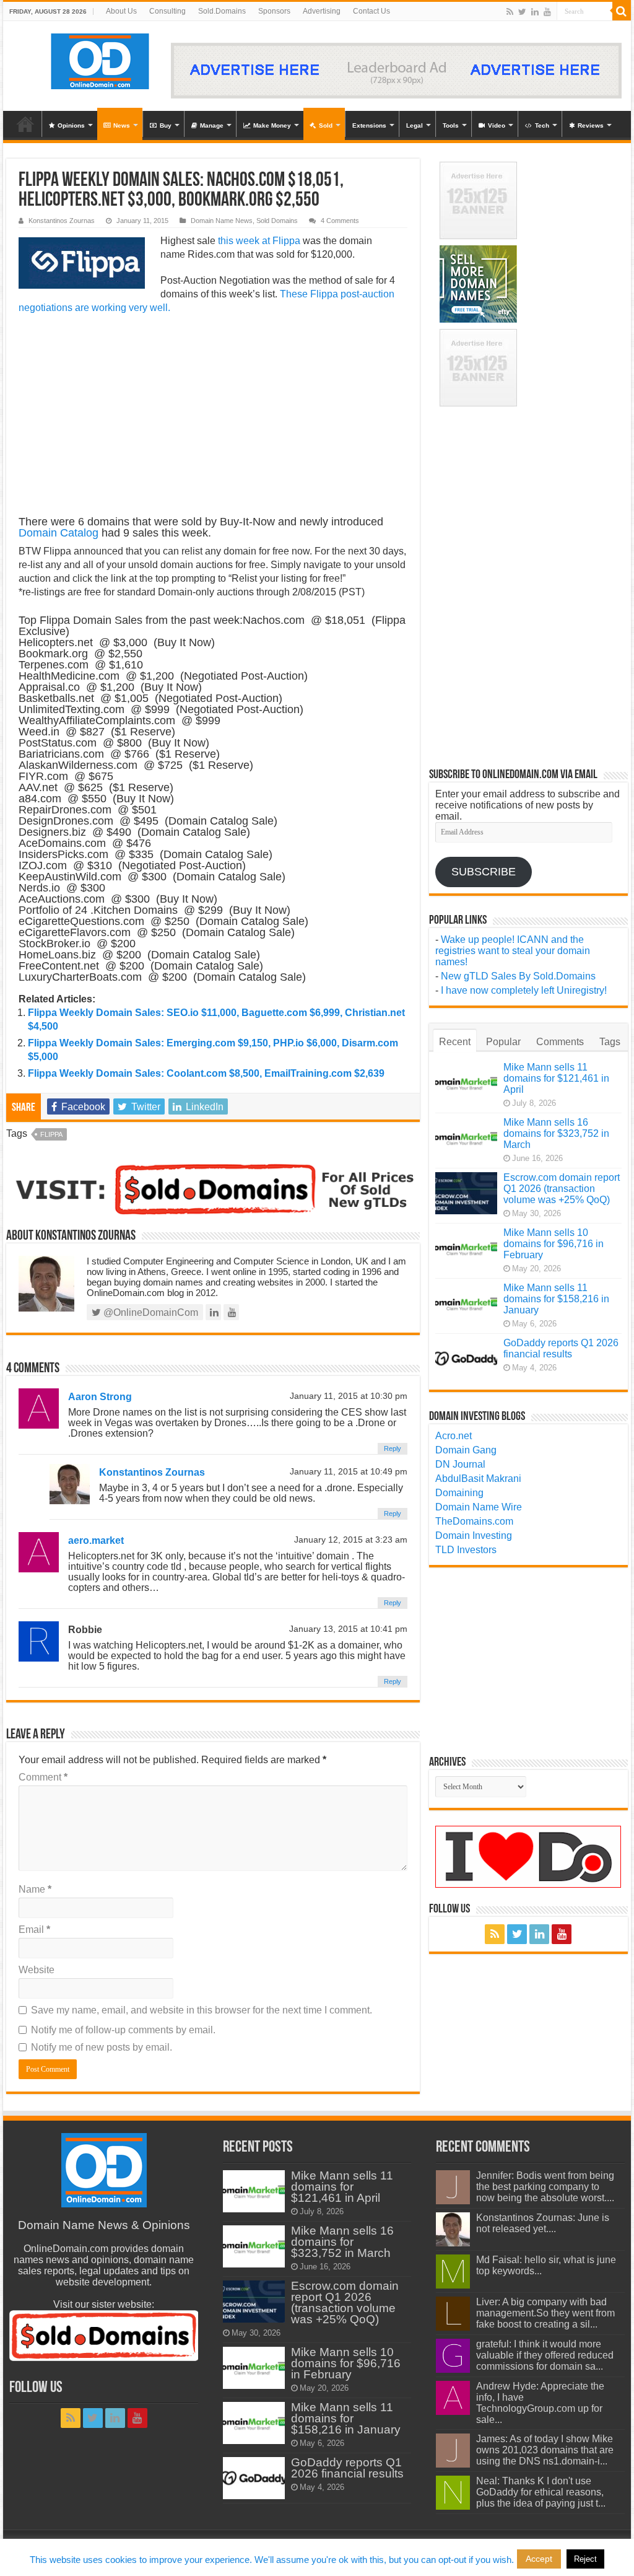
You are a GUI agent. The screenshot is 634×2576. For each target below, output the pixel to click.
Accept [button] (539, 2559)
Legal (415, 125)
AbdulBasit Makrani (478, 1479)
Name (35, 1889)
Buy (166, 125)
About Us (121, 11)
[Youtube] (547, 12)
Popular (503, 1042)
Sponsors (274, 11)
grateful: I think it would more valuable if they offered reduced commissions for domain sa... (545, 2355)
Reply (393, 1448)
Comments (560, 1042)
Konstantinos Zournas (62, 221)
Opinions (71, 125)
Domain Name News (222, 221)
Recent (455, 1042)
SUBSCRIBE (484, 872)
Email (34, 1930)
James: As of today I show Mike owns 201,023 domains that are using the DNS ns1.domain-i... (545, 2450)
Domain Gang (466, 1450)
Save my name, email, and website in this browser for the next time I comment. (202, 2010)
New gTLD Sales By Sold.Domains (518, 976)
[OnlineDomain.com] (101, 59)
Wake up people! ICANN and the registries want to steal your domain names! (513, 951)
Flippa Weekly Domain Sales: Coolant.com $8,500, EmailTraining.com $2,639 (206, 1073)
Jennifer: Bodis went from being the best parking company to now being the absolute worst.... (545, 2187)
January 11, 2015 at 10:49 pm (349, 1472)
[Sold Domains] (213, 1188)
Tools (451, 125)
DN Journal (460, 1464)
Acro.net (454, 1436)
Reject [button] (585, 2559)
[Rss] (510, 12)
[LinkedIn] (535, 12)
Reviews (591, 125)
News (122, 125)
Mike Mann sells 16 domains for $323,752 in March (556, 1133)
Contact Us (371, 11)
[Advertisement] (213, 414)
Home (25, 124)
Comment (43, 1777)
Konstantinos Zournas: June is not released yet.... (543, 2223)
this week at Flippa (259, 241)
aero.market (96, 1540)
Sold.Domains (222, 11)
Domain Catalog (59, 533)
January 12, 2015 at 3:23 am (351, 1540)
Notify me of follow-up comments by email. (123, 2030)
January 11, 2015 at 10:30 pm (349, 1396)
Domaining (459, 1493)
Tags (610, 1042)
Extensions (369, 125)
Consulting (167, 11)
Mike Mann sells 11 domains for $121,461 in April (556, 1078)
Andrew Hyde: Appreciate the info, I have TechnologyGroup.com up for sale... (540, 2403)
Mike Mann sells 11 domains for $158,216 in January (556, 1299)
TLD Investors (466, 1550)
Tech (542, 125)
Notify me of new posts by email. (102, 2047)
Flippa (51, 1134)
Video (497, 125)
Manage (212, 125)
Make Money (272, 125)
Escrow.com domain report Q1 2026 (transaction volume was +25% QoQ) (562, 1189)
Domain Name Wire (479, 1507)
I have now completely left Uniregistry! (524, 990)
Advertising (322, 11)
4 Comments (340, 221)
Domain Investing (474, 1536)
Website (37, 1970)
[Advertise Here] (396, 70)
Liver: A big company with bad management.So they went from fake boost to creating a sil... (545, 2313)
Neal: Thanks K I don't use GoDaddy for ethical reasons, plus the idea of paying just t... (541, 2492)
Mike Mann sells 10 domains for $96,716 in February (554, 1244)
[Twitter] (522, 12)
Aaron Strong (100, 1397)
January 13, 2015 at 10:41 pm (348, 1629)
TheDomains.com (474, 1521)
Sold (326, 125)
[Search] (622, 11)
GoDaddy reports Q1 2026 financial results (561, 1348)
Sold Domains (277, 221)
